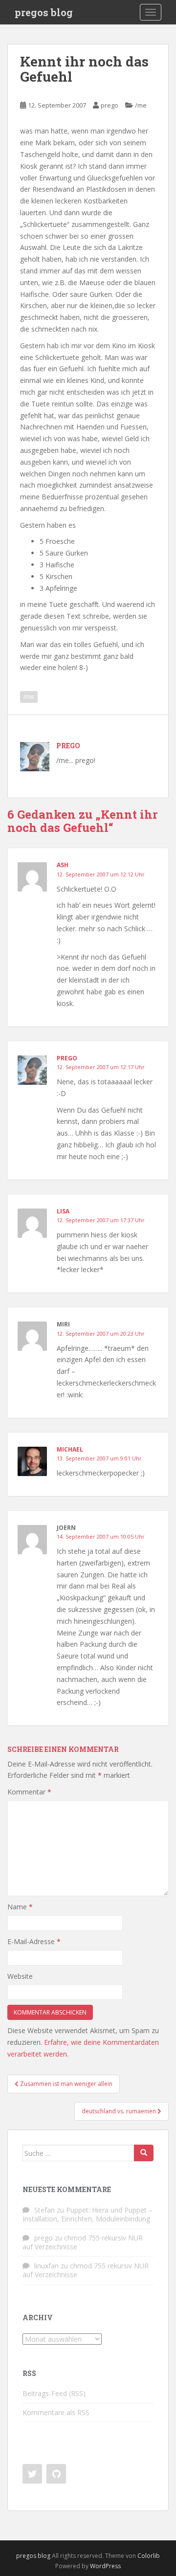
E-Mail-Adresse (34, 1941)
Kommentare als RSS (56, 2412)
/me (141, 105)
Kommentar (29, 1792)
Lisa (63, 1211)
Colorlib (149, 2556)
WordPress (105, 2566)
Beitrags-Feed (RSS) (54, 2393)
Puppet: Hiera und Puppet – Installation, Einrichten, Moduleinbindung (88, 2214)
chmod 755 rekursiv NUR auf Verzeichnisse (83, 2242)
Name (20, 1907)
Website (20, 1976)
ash (63, 865)
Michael (70, 1449)
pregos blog (44, 12)
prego (110, 105)
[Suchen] (144, 2153)
